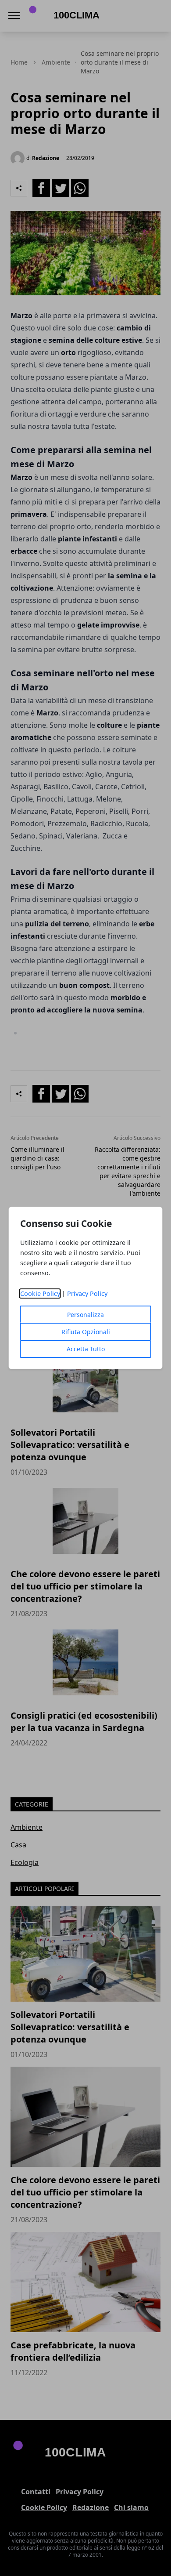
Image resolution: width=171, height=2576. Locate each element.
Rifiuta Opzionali (86, 1332)
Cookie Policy (40, 1293)
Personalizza (85, 1315)
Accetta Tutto (86, 1349)
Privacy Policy (87, 1293)
